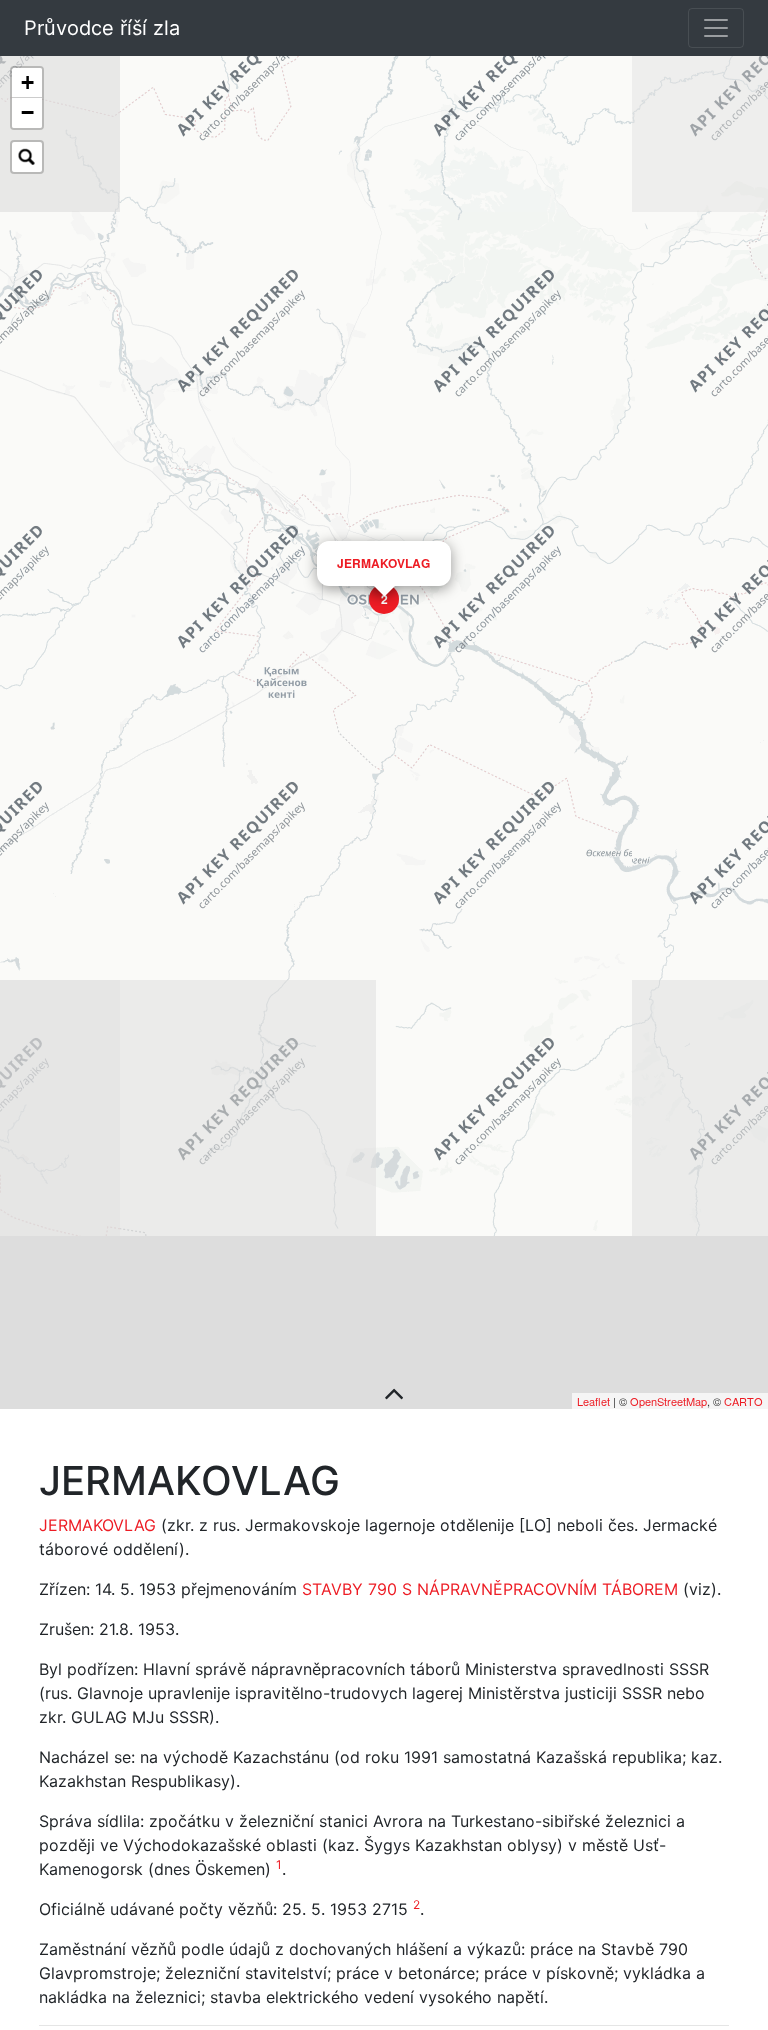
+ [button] (27, 82)
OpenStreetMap (668, 1401)
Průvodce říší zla (102, 28)
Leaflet (593, 1401)
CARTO (743, 1401)
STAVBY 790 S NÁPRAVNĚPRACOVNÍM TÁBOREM (490, 1589)
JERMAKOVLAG (383, 563)
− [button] (27, 112)
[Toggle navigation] (716, 28)
